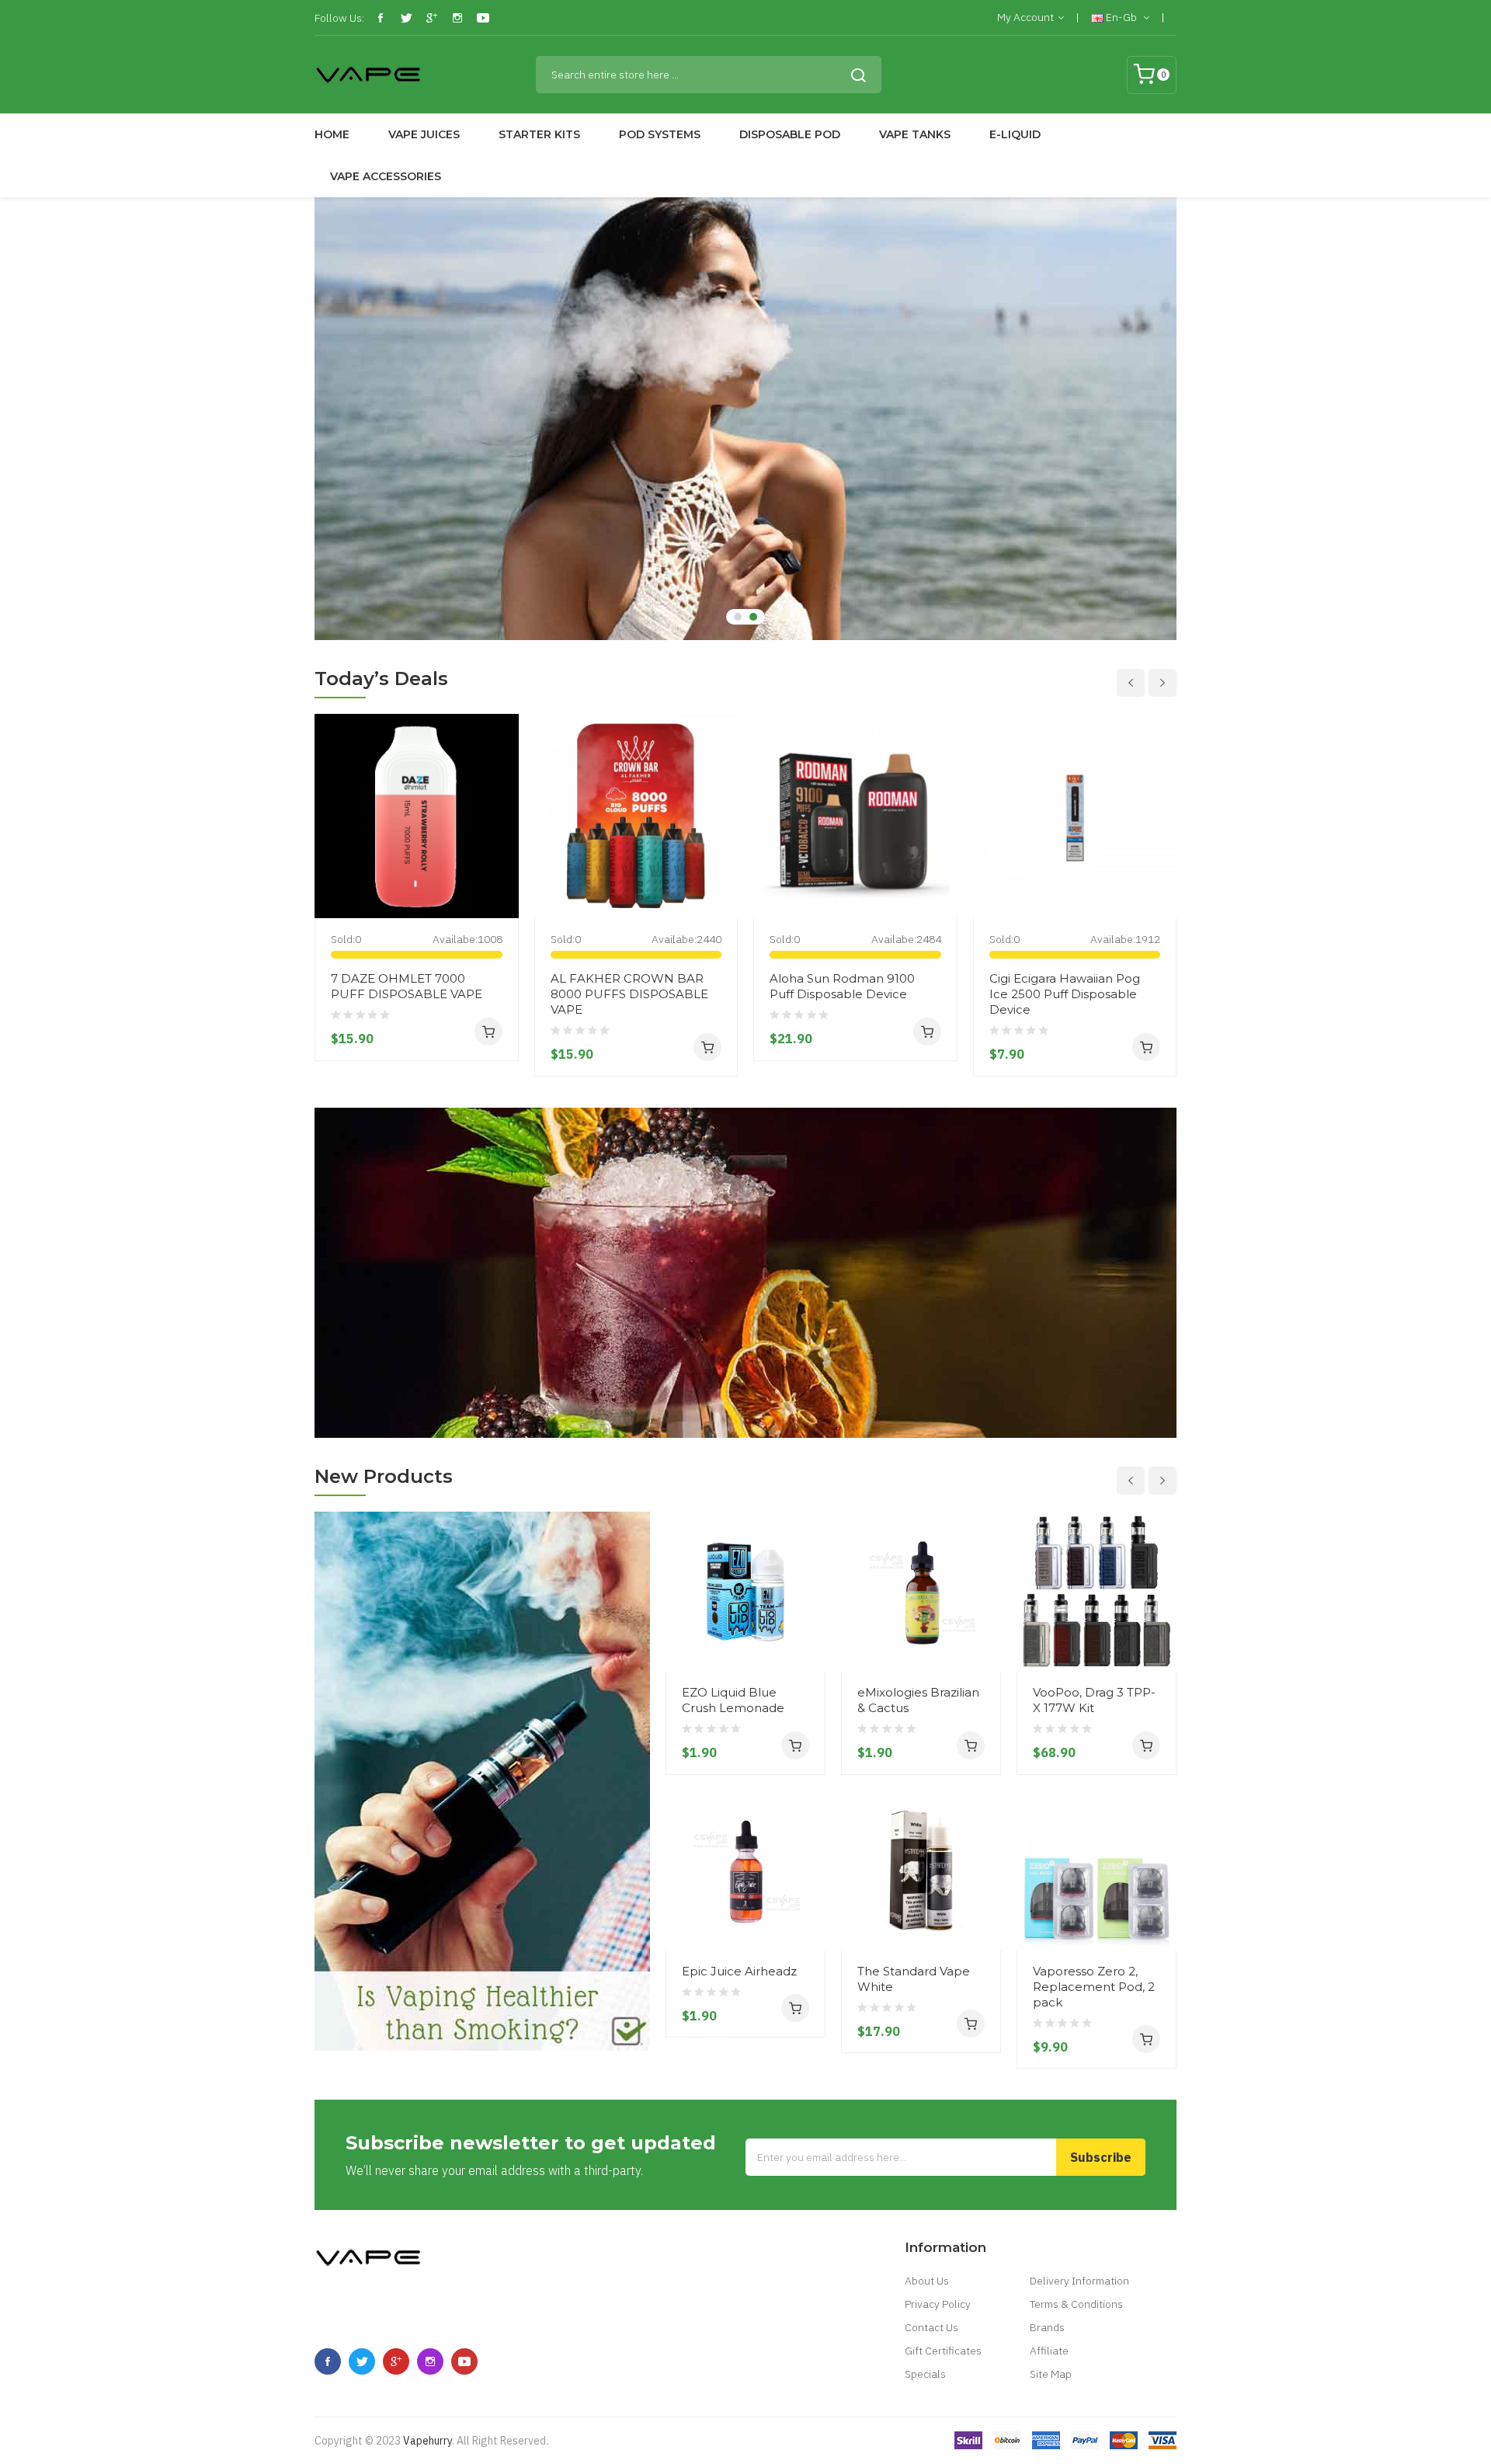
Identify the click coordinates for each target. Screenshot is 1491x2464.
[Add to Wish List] (501, 861)
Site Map (1051, 2374)
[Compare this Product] (501, 889)
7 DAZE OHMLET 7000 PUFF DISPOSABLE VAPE (407, 986)
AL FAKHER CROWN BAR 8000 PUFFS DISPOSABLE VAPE (629, 994)
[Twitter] (406, 18)
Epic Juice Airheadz (739, 1971)
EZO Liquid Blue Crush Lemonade (733, 1700)
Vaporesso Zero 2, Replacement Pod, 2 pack (1094, 1987)
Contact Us (931, 2327)
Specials (925, 2374)
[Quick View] (501, 833)
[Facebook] (381, 18)
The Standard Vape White (914, 1979)
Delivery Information (1079, 2281)
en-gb (1121, 17)
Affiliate (1049, 2351)
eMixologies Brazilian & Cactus (918, 1700)
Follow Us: (339, 18)
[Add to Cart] (488, 1032)
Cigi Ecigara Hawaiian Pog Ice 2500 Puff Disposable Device (1065, 994)
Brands (1047, 2327)
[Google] (432, 18)
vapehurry (427, 2441)
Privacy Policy (938, 2304)
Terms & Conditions (1076, 2304)
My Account (1025, 17)
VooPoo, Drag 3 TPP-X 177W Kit (1094, 1700)
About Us (927, 2281)
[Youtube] (483, 18)
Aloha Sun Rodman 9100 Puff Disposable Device (842, 986)
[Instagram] (457, 18)
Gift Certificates (943, 2351)
